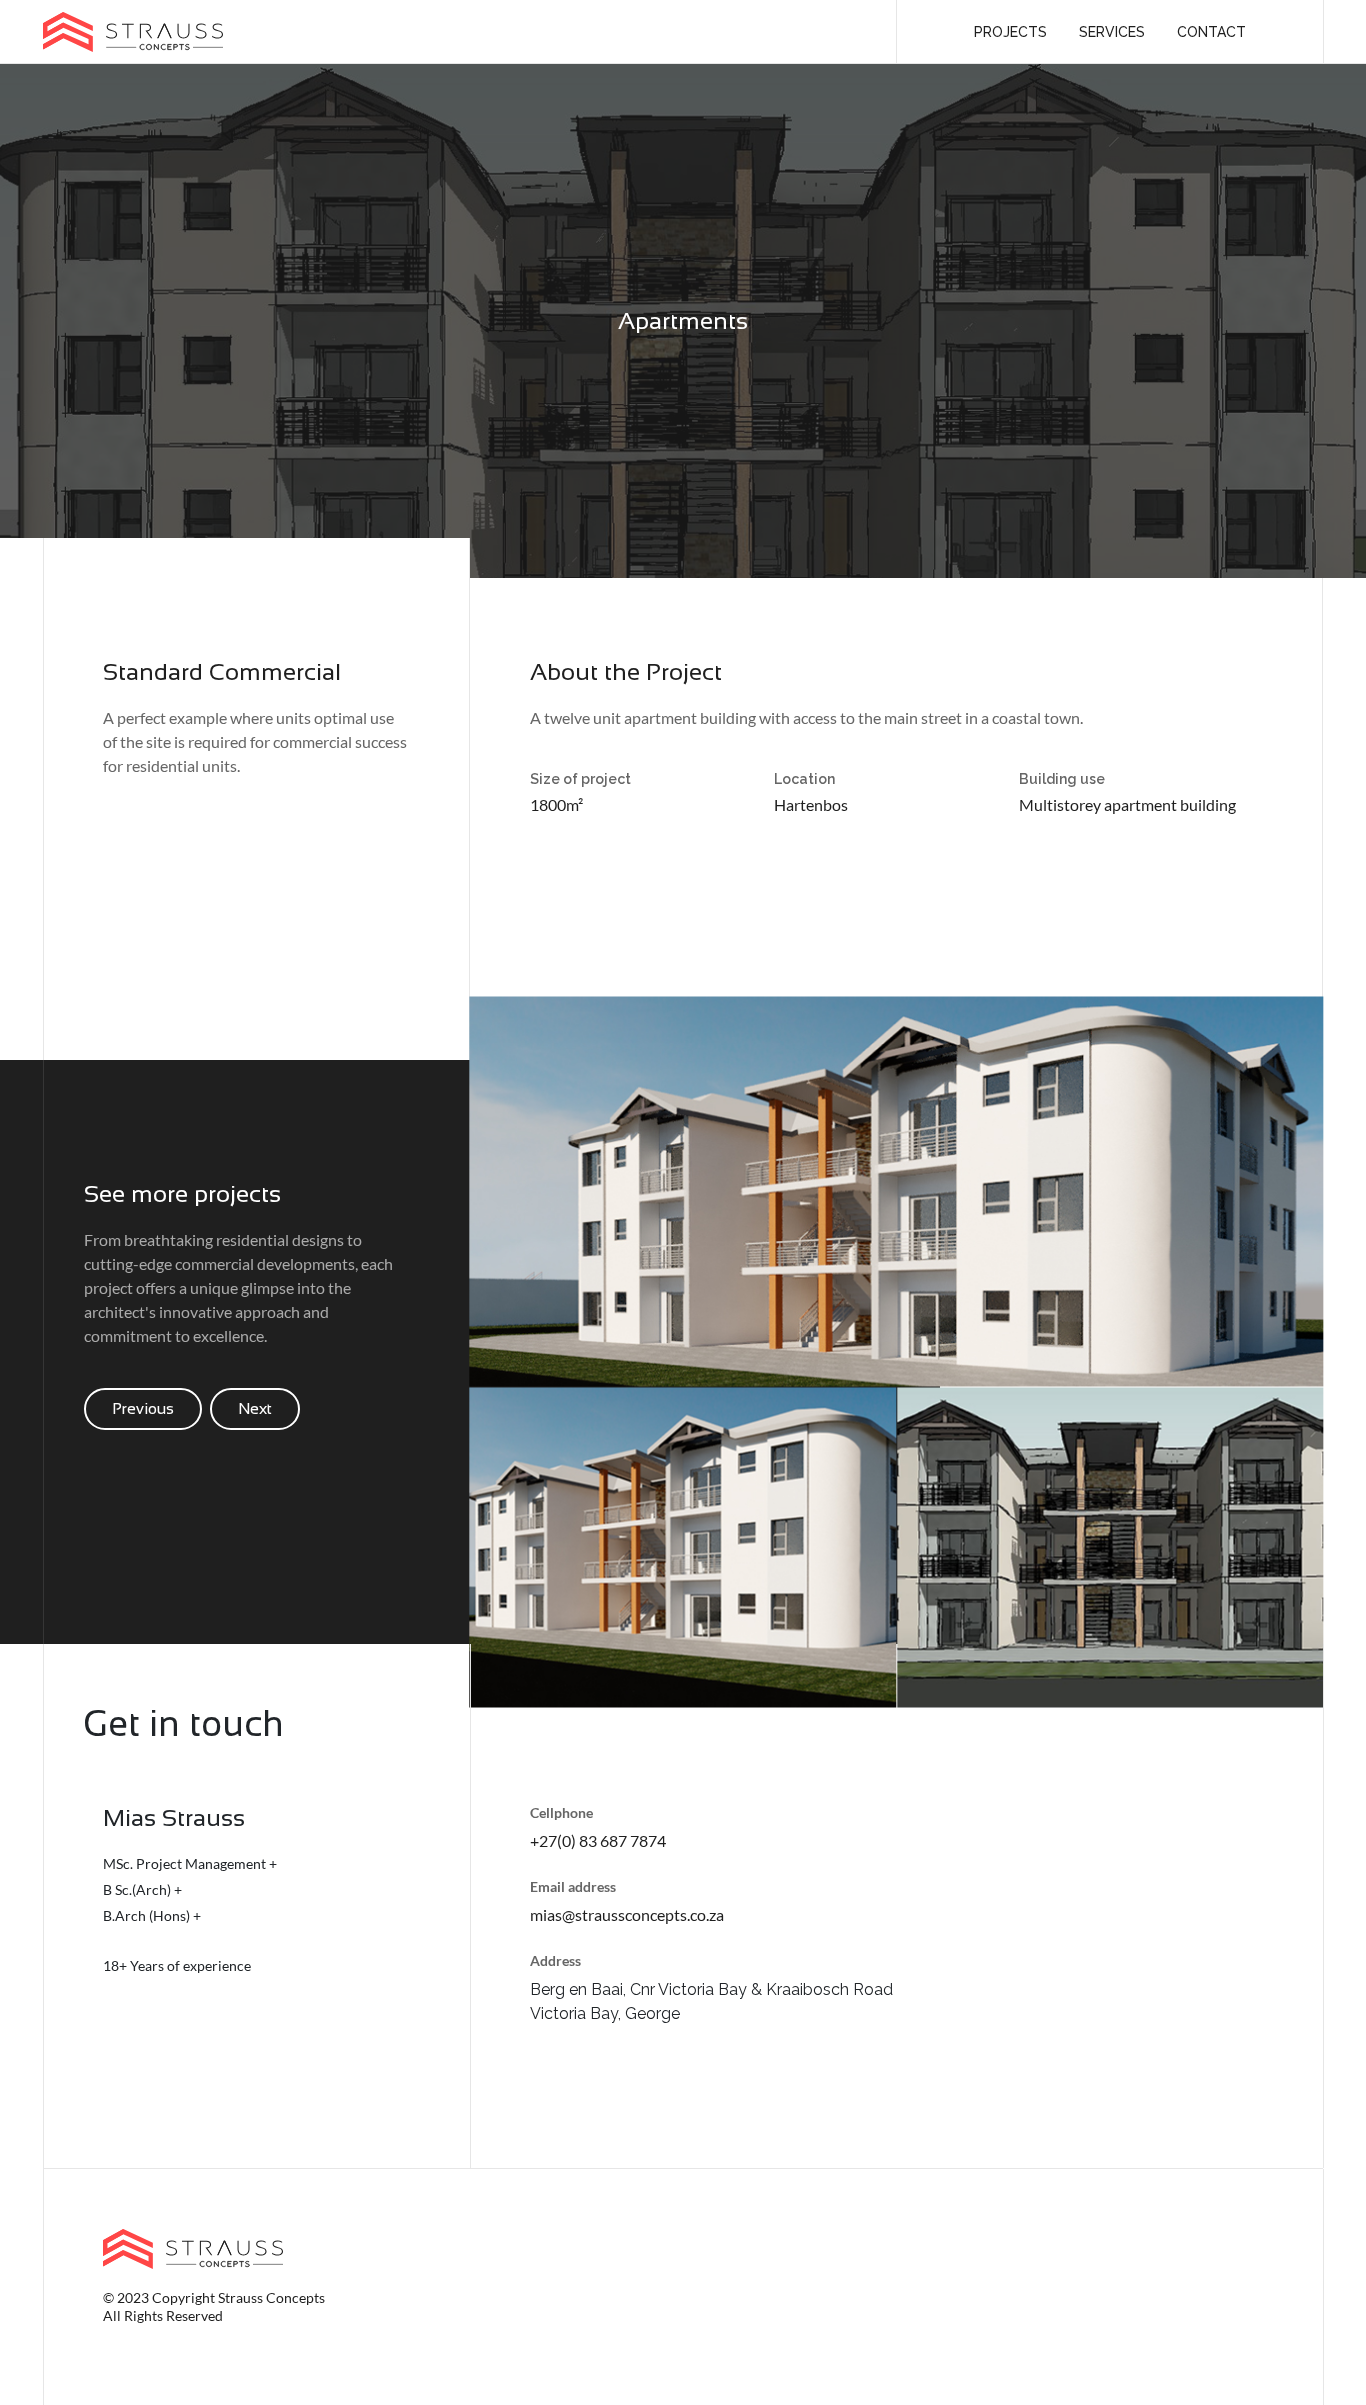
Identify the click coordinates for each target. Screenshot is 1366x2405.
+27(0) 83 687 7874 (598, 1840)
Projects (1010, 32)
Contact (1211, 32)
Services (1112, 32)
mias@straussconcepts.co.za (627, 1914)
